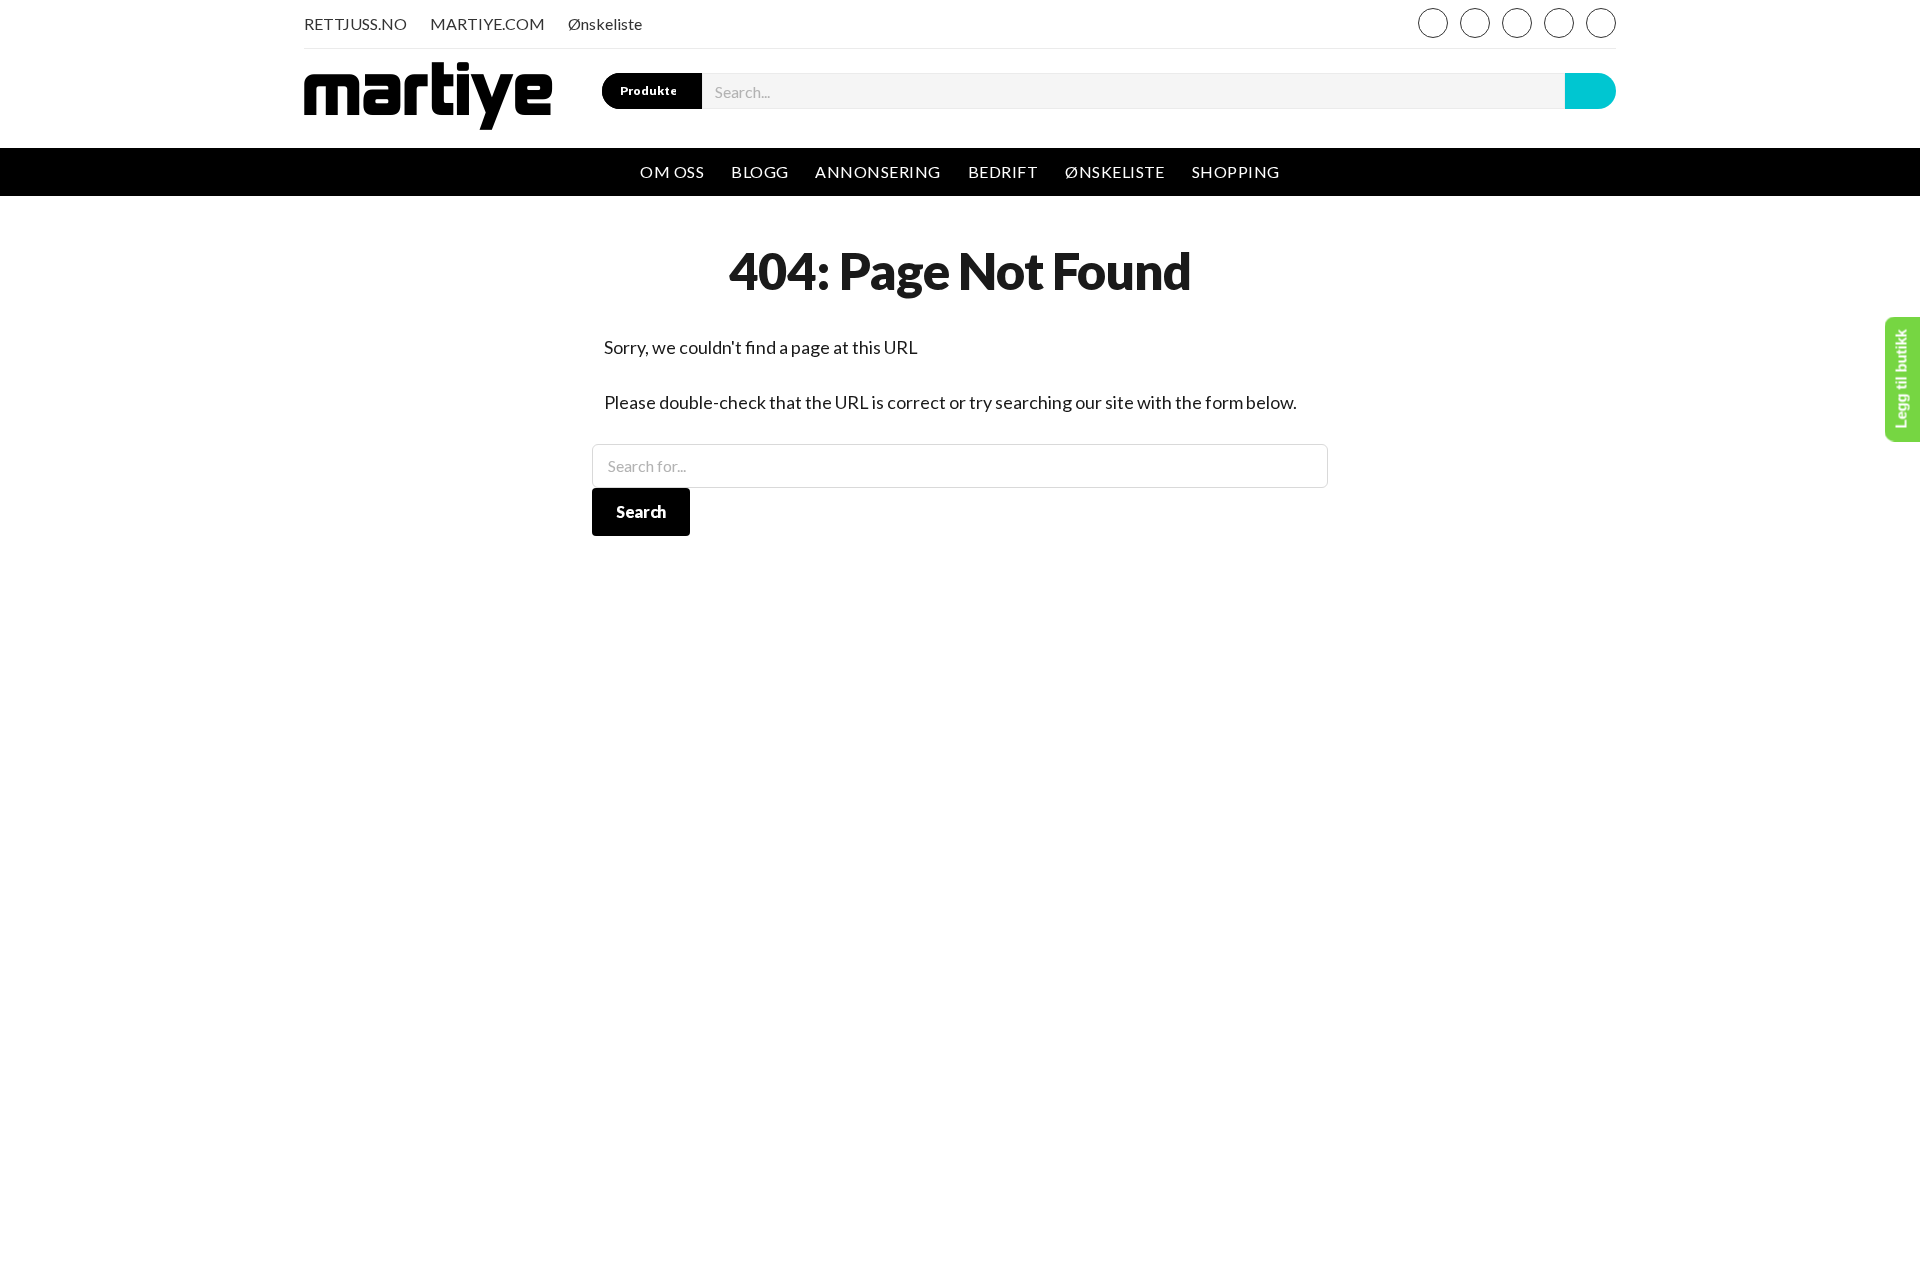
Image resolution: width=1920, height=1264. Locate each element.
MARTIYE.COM (487, 23)
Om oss (672, 171)
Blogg (759, 171)
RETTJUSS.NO (355, 23)
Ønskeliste (605, 23)
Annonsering (877, 171)
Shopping (1236, 171)
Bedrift (1003, 171)
